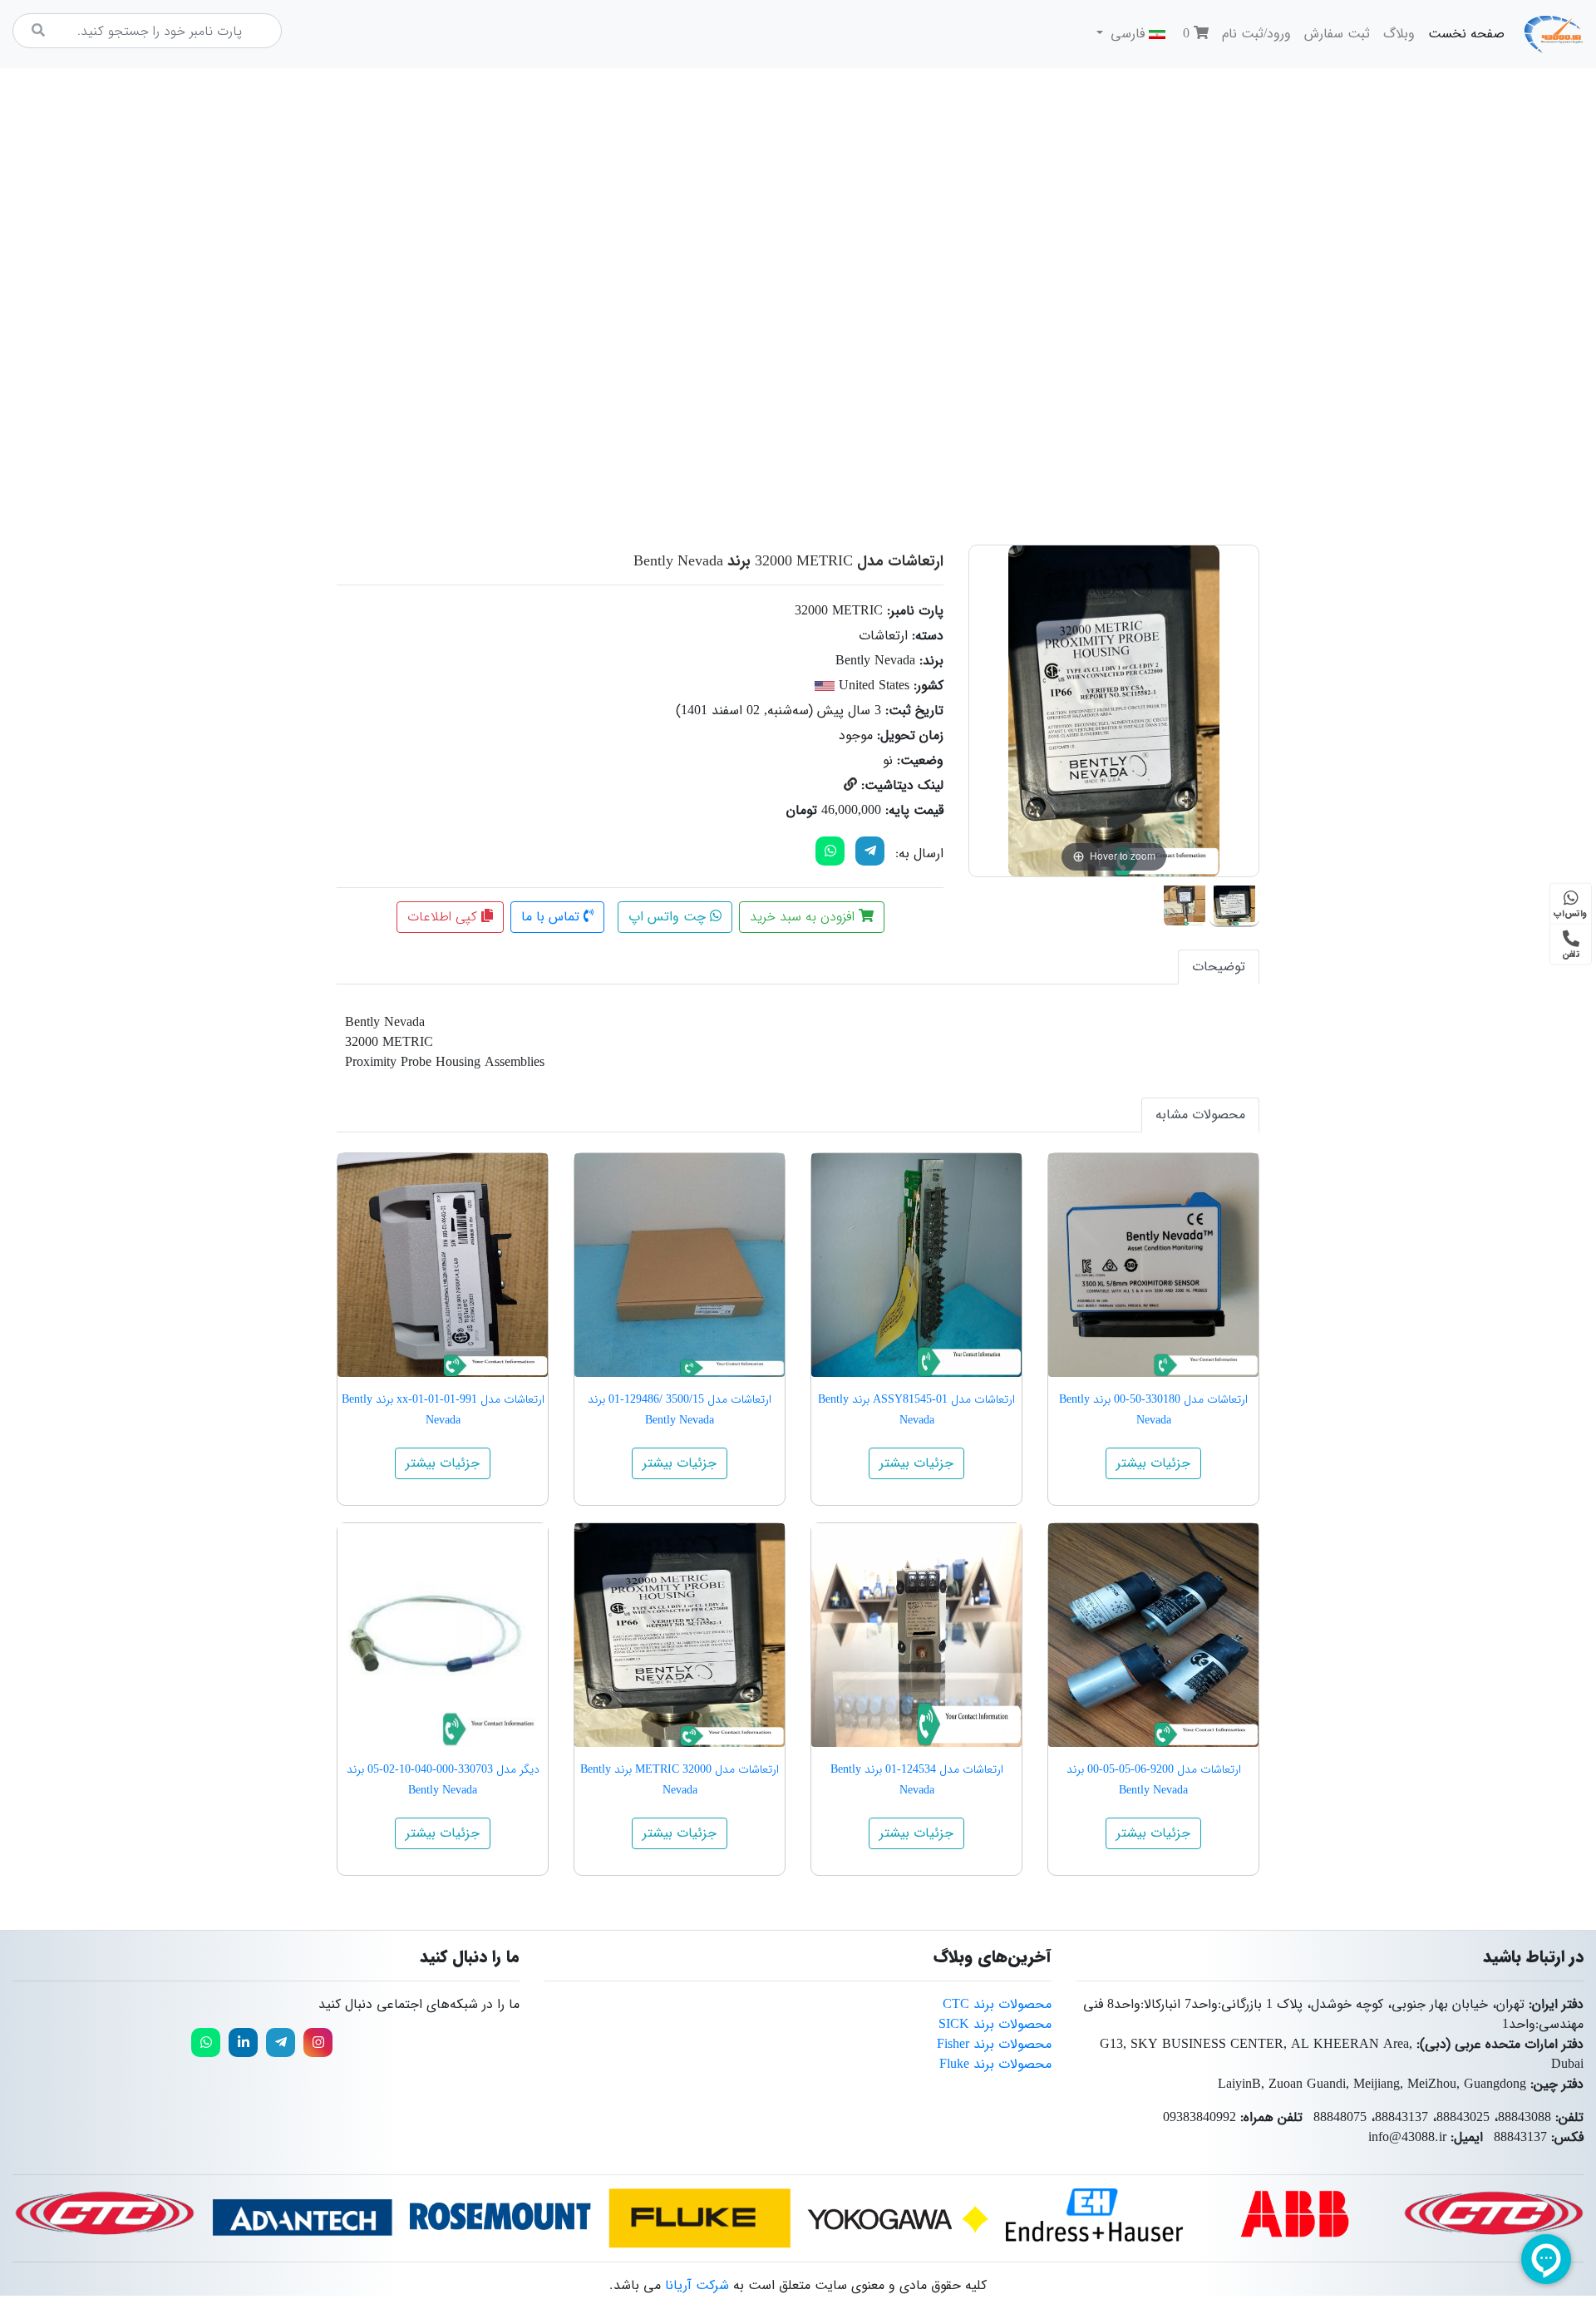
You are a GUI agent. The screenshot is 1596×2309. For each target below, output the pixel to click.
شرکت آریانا (697, 2285)
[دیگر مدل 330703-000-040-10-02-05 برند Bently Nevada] (443, 1635)
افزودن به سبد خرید (804, 917)
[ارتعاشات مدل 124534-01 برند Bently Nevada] (916, 1635)
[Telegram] (870, 851)
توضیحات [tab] (1219, 967)
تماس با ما (552, 917)
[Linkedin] (243, 2043)
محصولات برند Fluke (995, 2064)
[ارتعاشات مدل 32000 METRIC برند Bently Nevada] (1234, 902)
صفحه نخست (1463, 33)
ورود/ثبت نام (1256, 34)
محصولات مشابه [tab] (1200, 1115)
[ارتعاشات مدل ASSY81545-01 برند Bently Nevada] (916, 1265)
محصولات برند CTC (997, 2004)
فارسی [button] (1128, 34)
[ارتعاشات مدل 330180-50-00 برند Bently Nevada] (1153, 1265)
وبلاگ (1399, 34)
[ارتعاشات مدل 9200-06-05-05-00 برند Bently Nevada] (1153, 1635)
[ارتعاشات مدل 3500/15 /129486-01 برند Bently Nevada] (680, 1265)
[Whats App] (830, 851)
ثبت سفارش (1337, 34)
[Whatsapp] (206, 2043)
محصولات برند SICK (995, 2024)
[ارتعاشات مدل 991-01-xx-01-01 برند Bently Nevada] (443, 1265)
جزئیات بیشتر (1153, 1463)
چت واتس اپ (669, 917)
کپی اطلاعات (444, 917)
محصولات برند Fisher (994, 2044)
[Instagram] (318, 2043)
